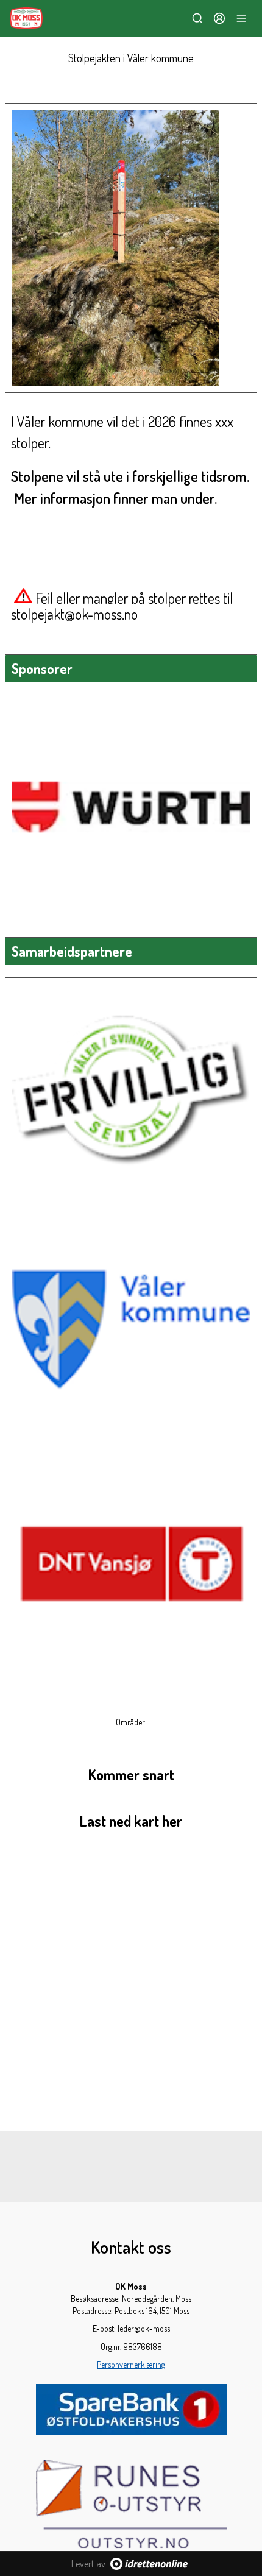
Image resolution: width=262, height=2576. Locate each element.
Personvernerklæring (131, 2364)
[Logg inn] (219, 18)
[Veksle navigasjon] (241, 18)
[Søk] (197, 18)
